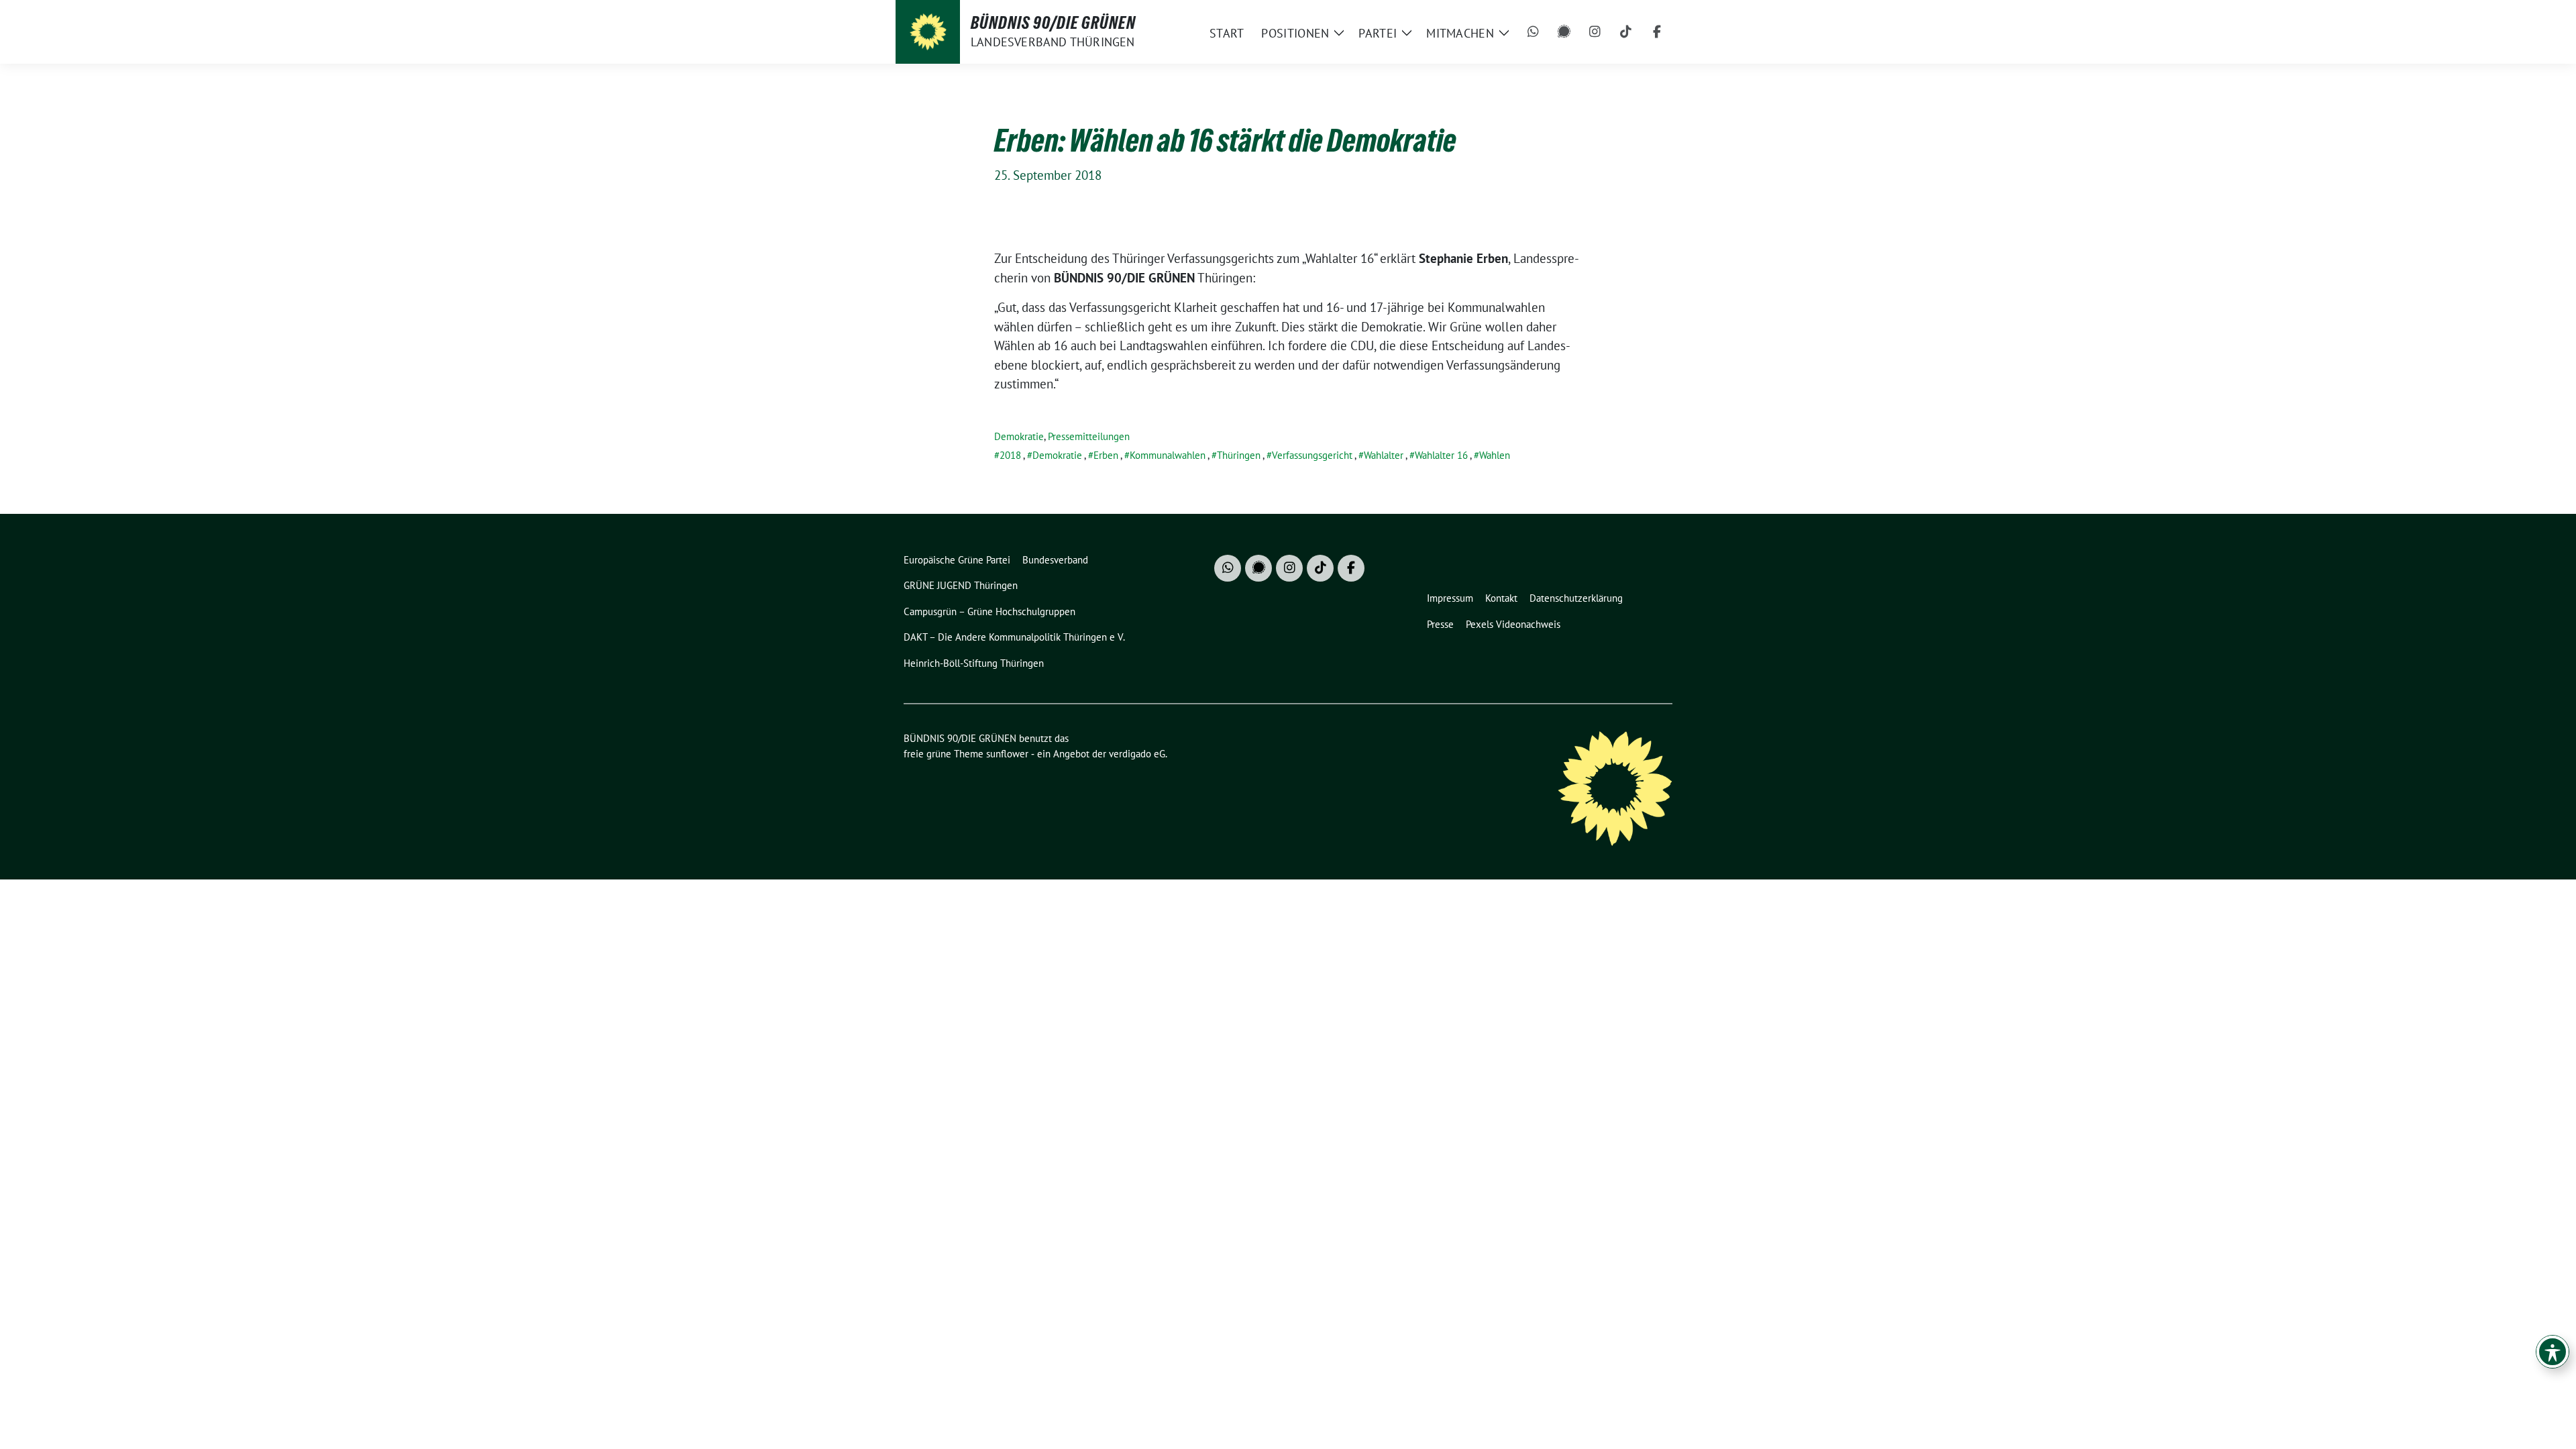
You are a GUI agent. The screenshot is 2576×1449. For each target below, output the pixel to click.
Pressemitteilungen (1089, 436)
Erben (1106, 455)
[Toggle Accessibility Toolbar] (2553, 1352)
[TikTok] (1626, 32)
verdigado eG (1137, 754)
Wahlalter (1384, 455)
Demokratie (1019, 436)
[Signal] (1564, 32)
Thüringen (1239, 455)
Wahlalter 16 (1441, 455)
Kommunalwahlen (1168, 455)
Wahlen (1495, 455)
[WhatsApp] (1534, 32)
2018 (1010, 455)
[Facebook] (1657, 32)
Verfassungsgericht (1312, 455)
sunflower (1007, 754)
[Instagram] (1595, 32)
